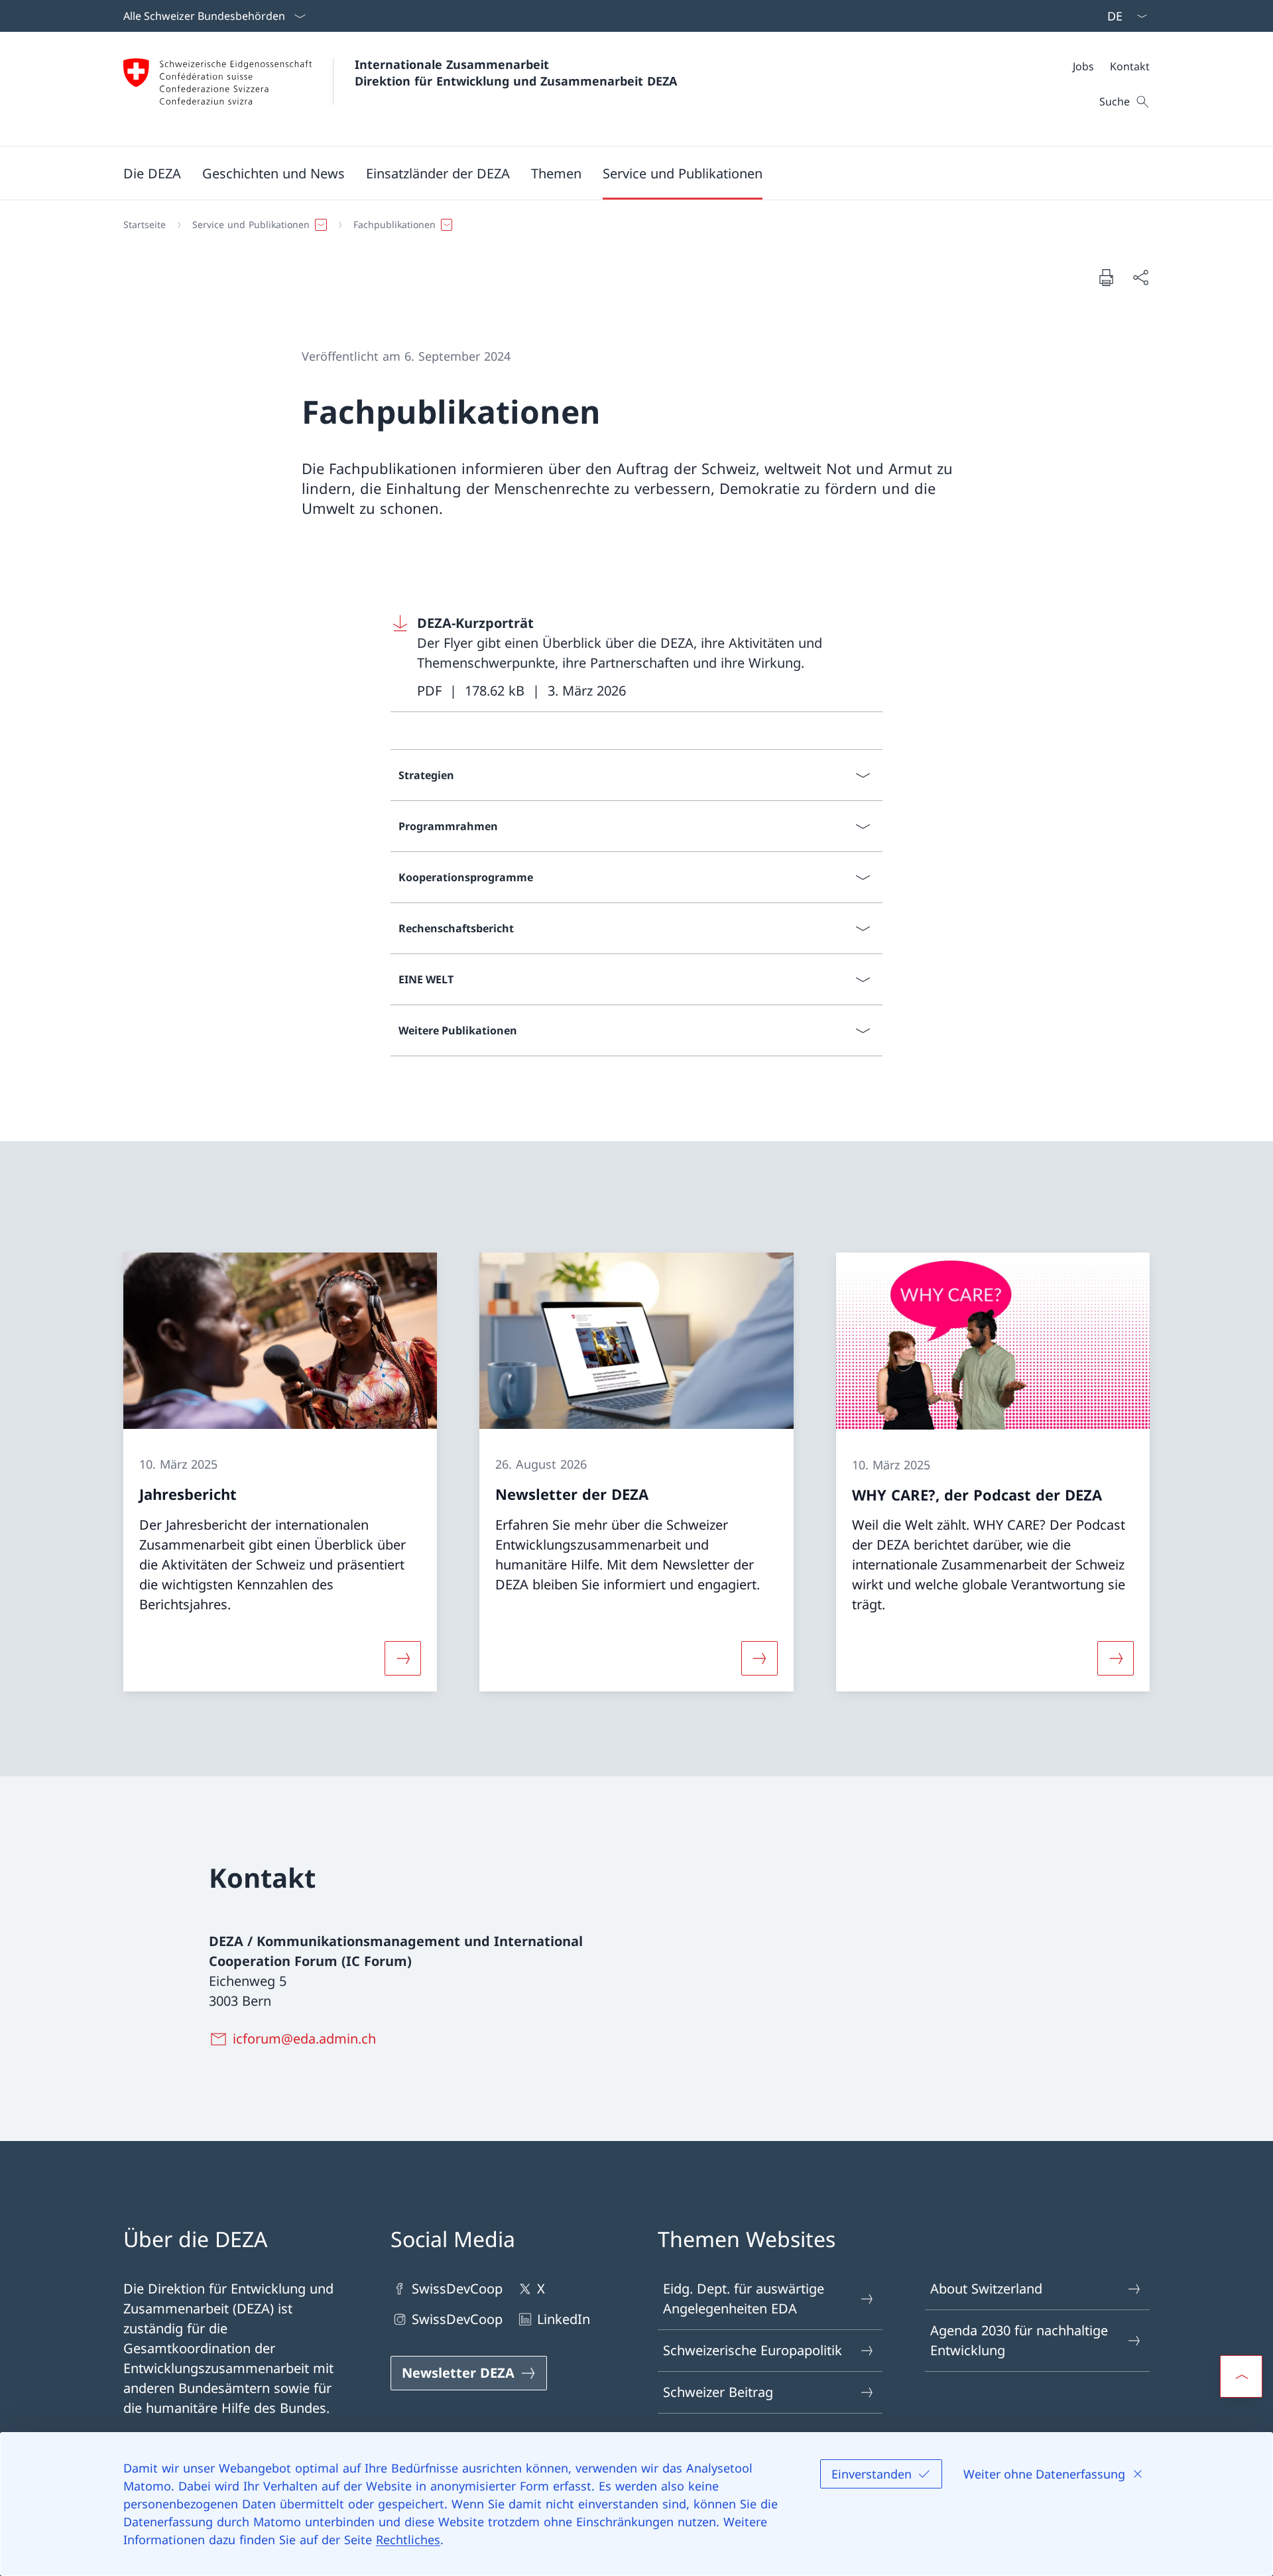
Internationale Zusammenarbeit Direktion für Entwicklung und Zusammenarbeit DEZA (516, 73)
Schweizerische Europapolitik (753, 2350)
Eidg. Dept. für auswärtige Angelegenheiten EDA (744, 2299)
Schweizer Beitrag (718, 2392)
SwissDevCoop (457, 2289)
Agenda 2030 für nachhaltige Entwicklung (1019, 2340)
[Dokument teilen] (1140, 277)
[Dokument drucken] (1106, 277)
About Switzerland (986, 2289)
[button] (152, 173)
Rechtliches (408, 2540)
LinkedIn (564, 2319)
